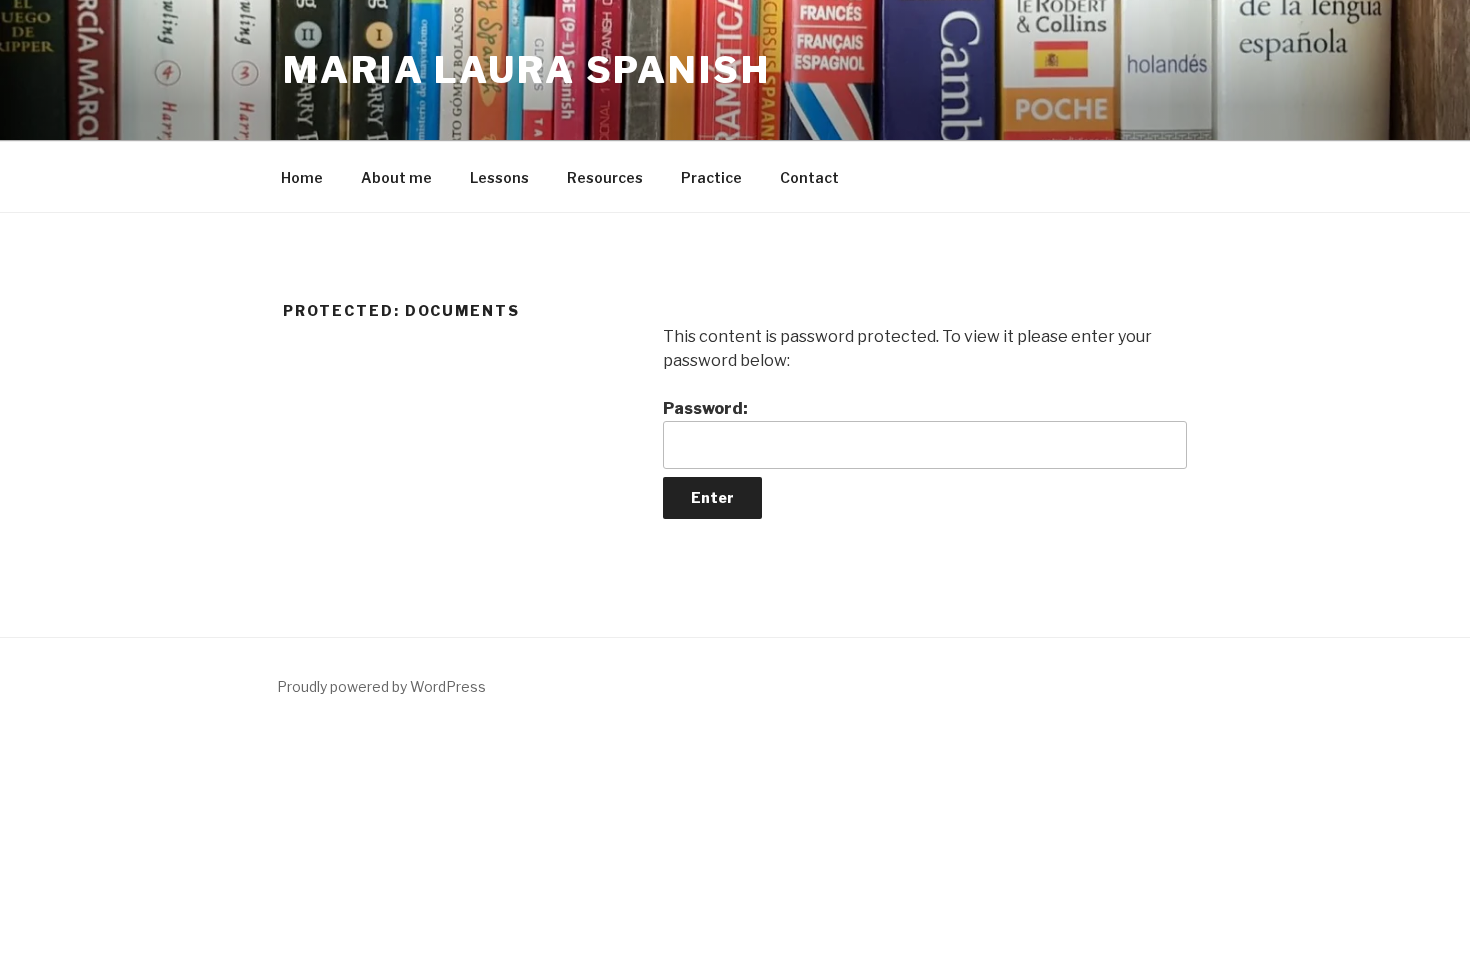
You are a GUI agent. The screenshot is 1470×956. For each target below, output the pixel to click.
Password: (705, 408)
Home (302, 177)
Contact (809, 177)
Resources (605, 177)
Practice (711, 177)
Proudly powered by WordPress (381, 686)
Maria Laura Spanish (527, 70)
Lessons (499, 177)
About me (396, 177)
